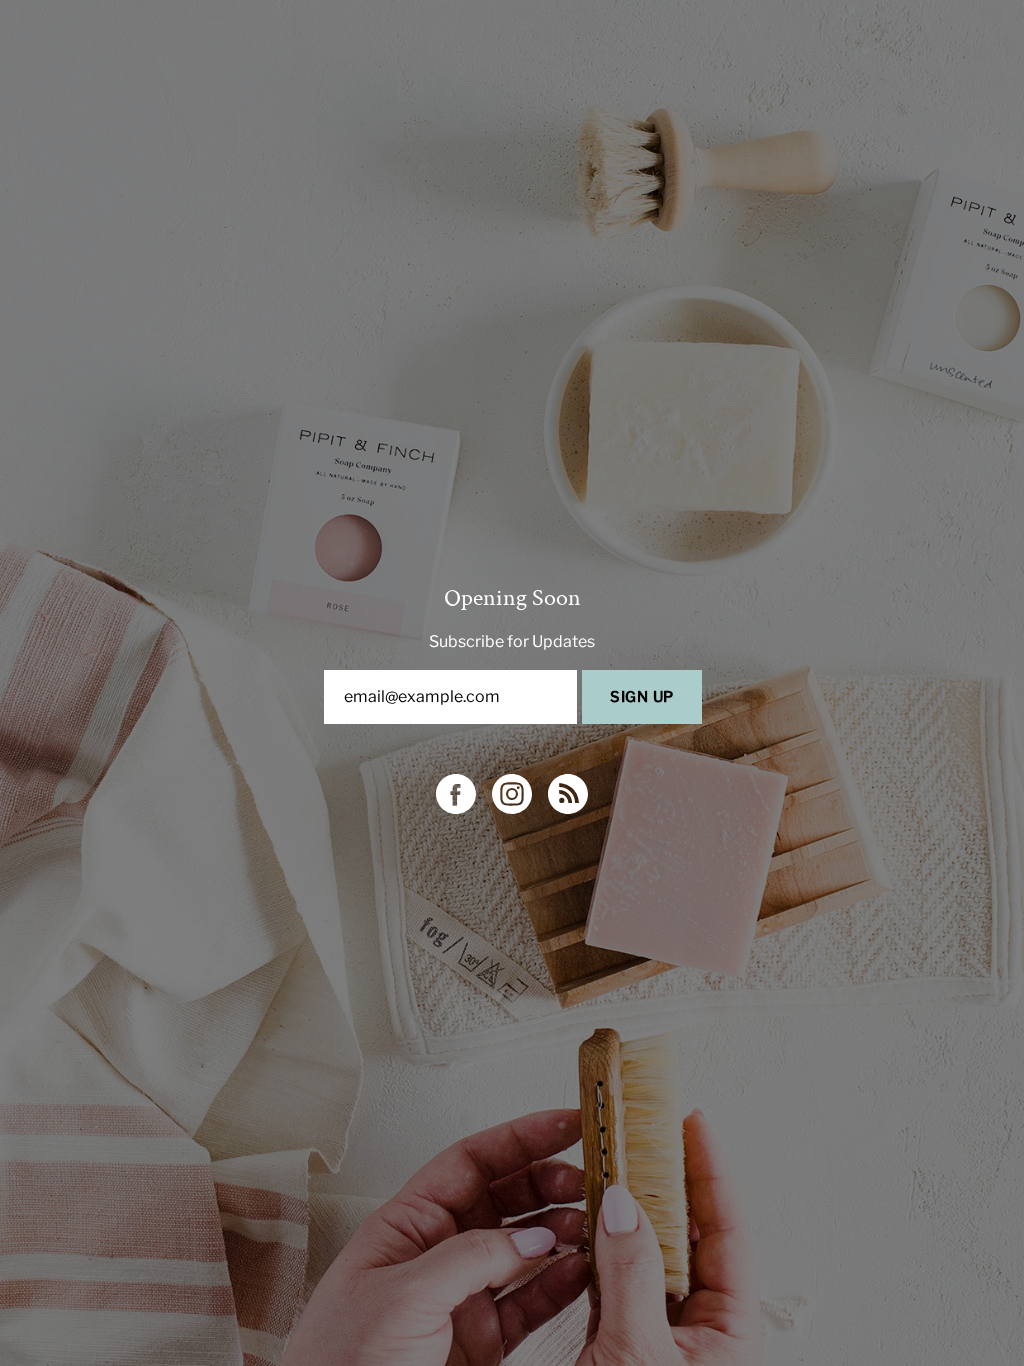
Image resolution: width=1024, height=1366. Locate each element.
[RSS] (568, 794)
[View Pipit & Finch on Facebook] (456, 794)
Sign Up (642, 697)
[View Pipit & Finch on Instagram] (512, 794)
